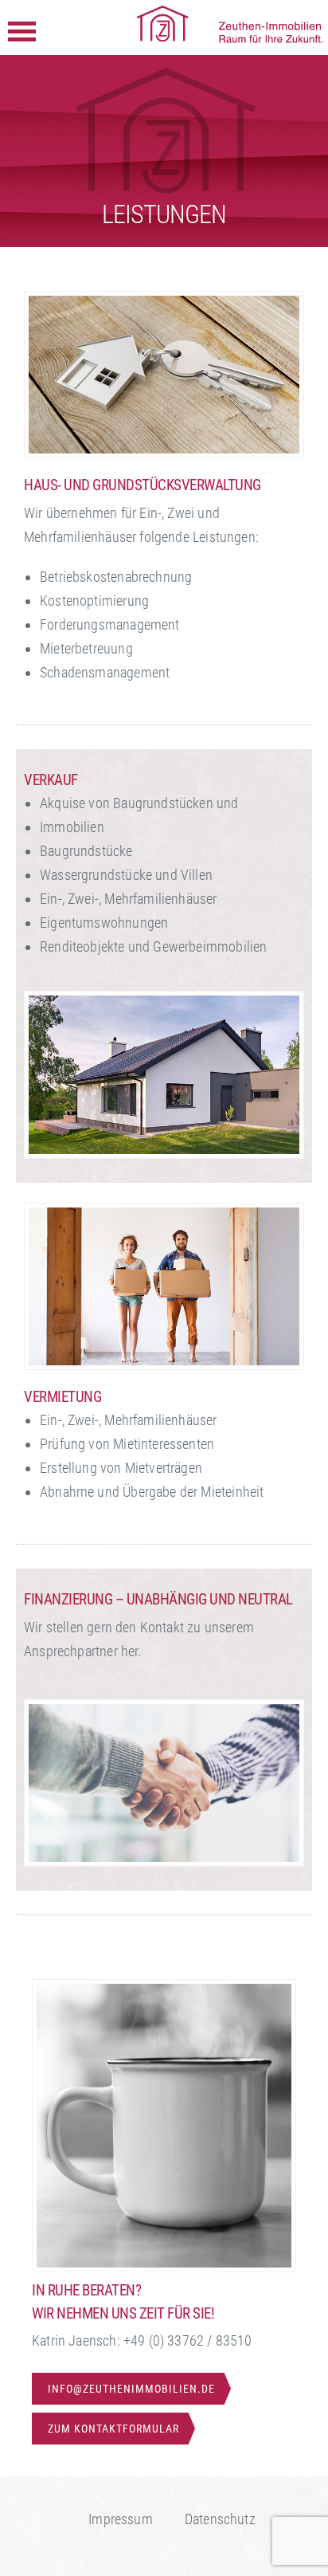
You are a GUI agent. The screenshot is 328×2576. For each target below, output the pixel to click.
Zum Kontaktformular (113, 2429)
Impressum (121, 2519)
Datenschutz (220, 2519)
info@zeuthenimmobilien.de (131, 2389)
